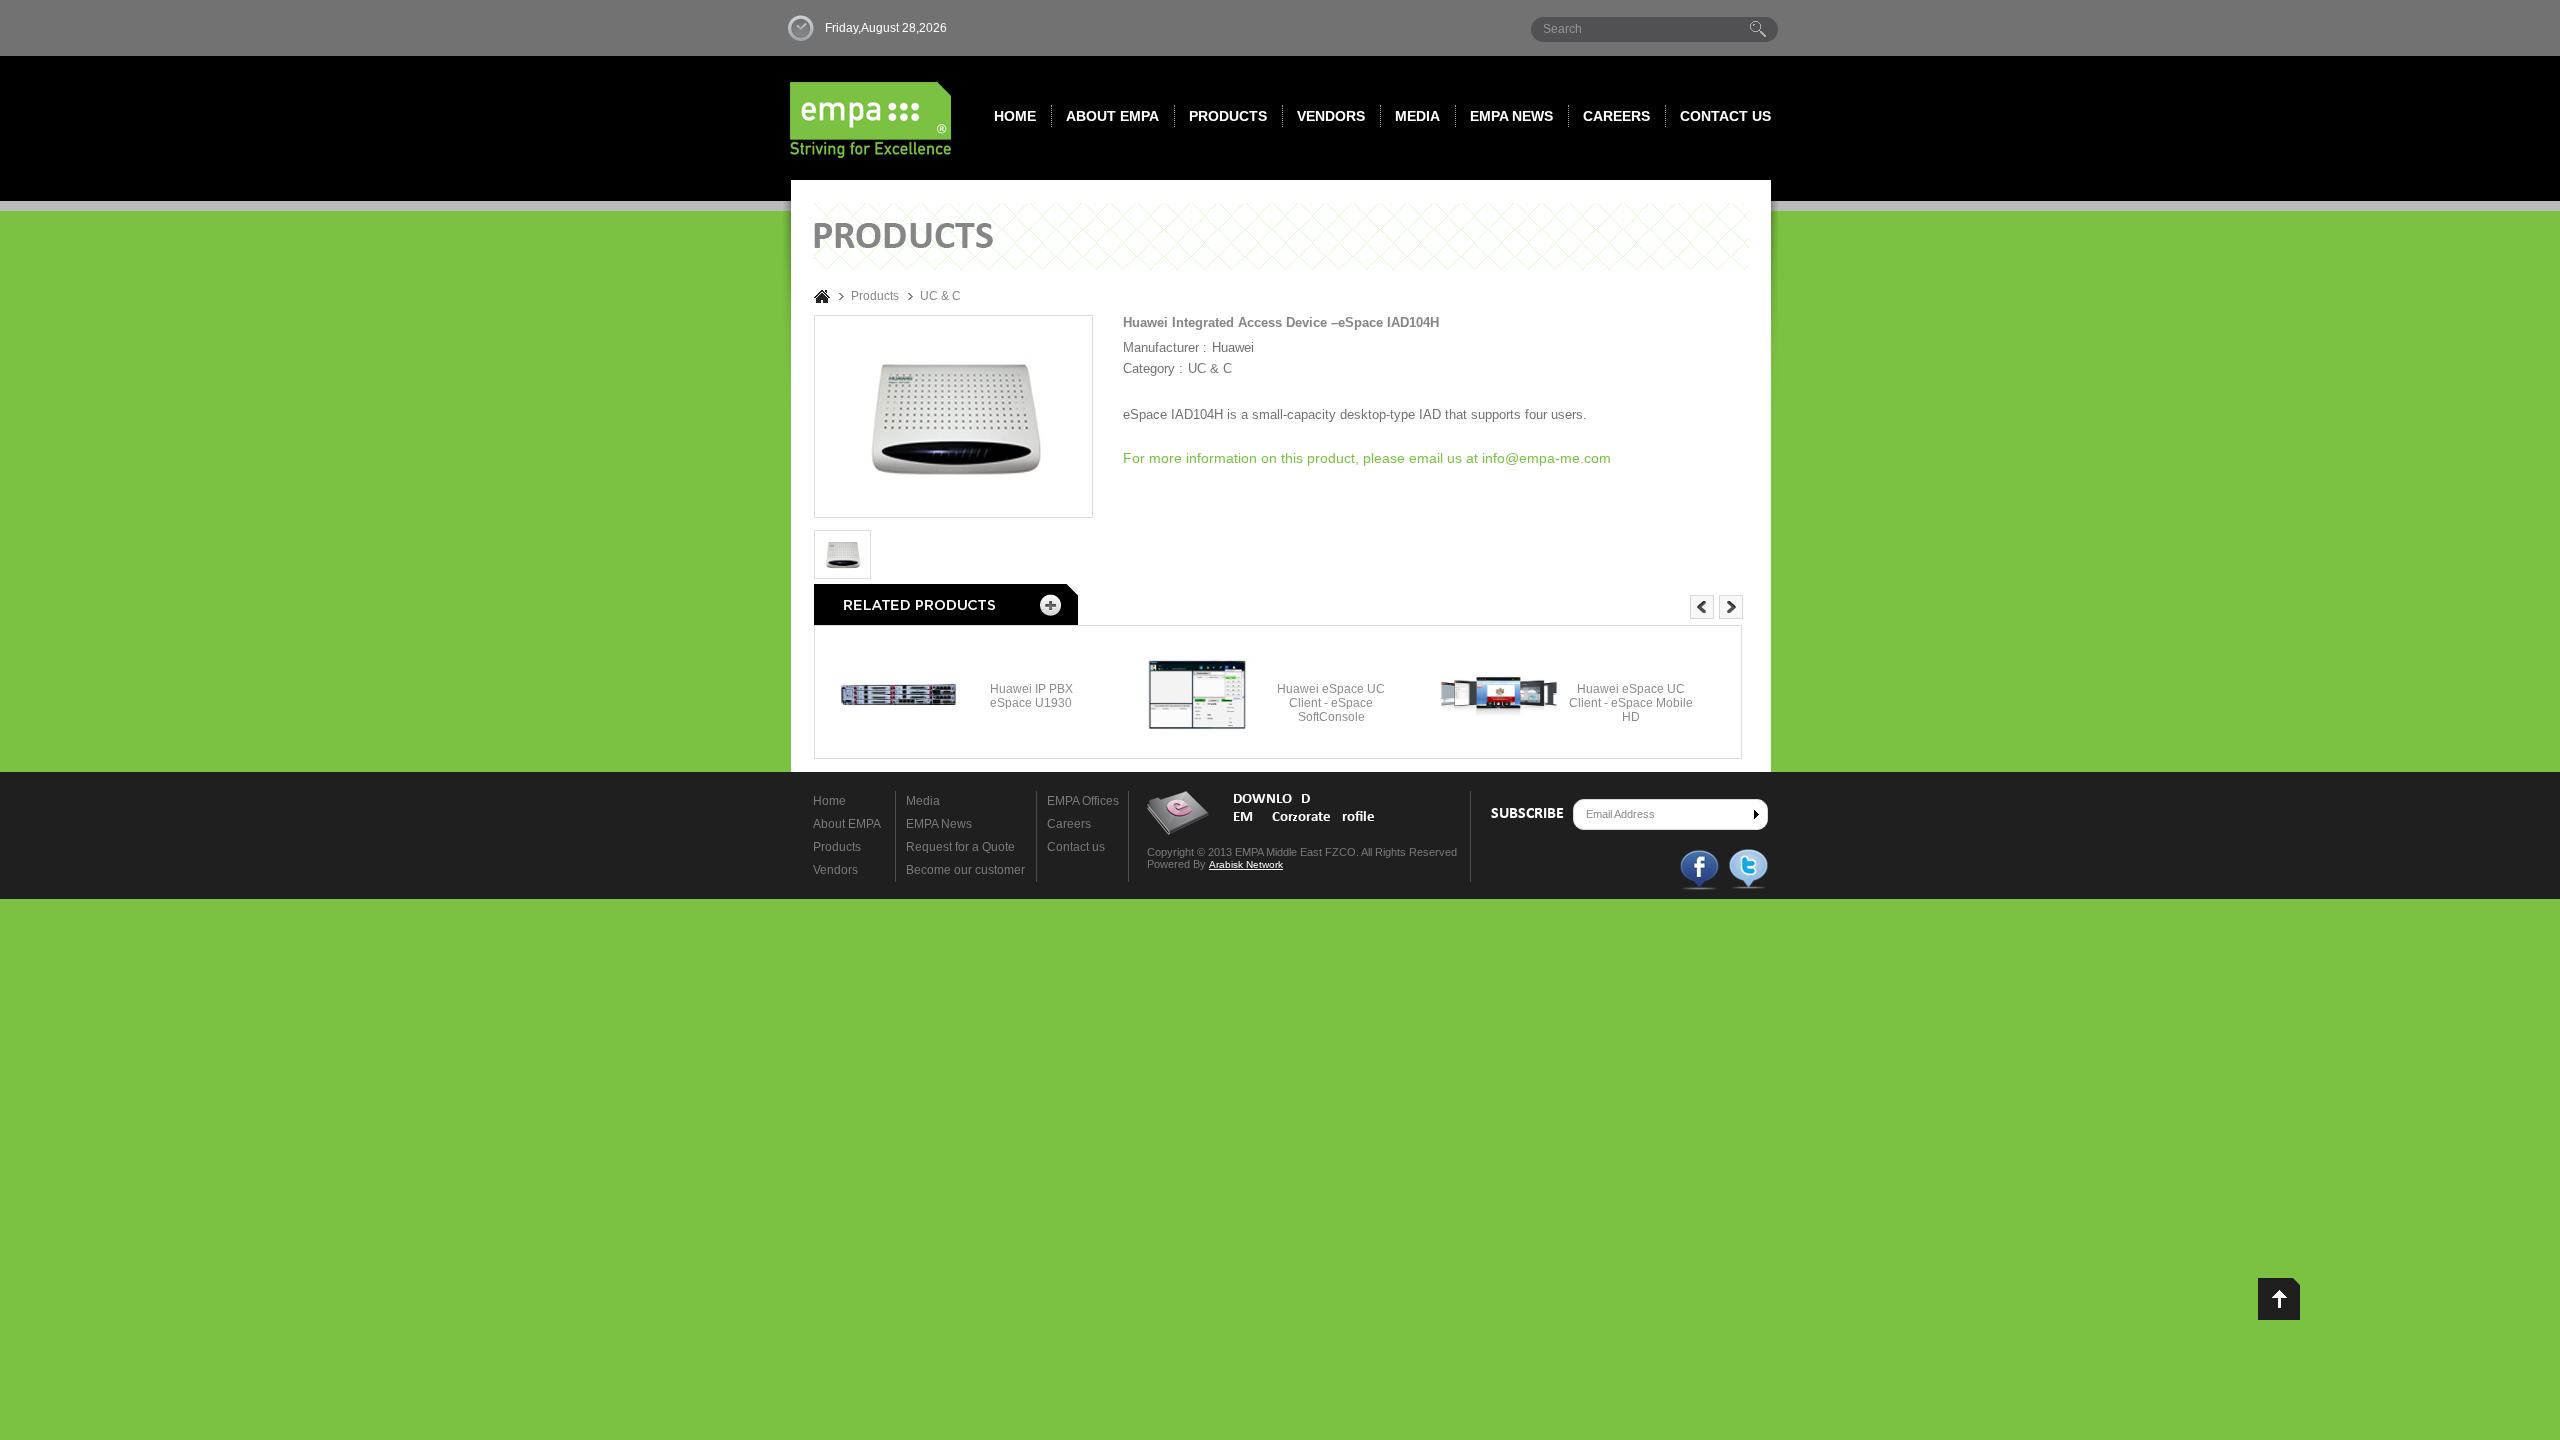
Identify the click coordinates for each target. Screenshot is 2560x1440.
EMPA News (939, 824)
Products (1228, 116)
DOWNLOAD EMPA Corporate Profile (1304, 808)
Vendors (1331, 116)
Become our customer (965, 870)
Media (1417, 116)
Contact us (1725, 116)
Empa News (1511, 116)
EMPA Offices (1083, 801)
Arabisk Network (1246, 864)
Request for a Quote (960, 847)
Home (1015, 116)
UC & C (940, 296)
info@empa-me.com (1546, 458)
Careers (1616, 116)
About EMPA (1112, 116)
